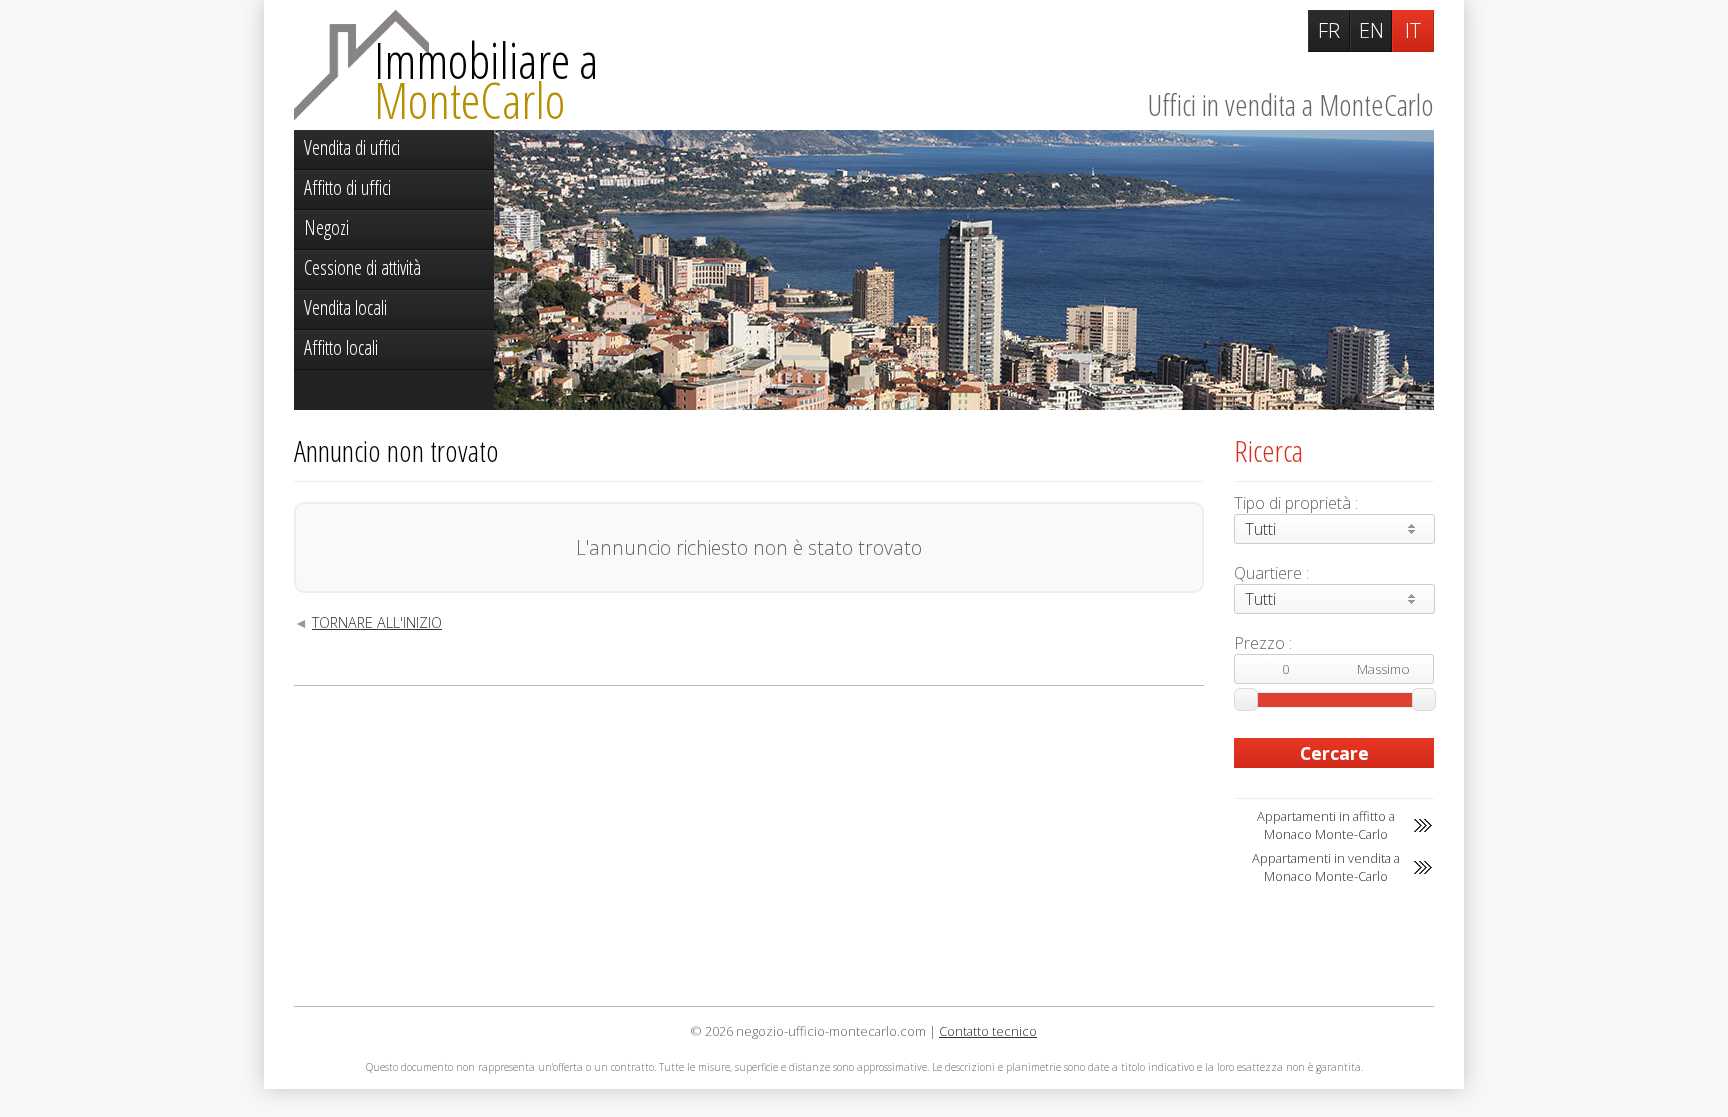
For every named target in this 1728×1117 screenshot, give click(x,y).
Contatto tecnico (988, 1031)
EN (1371, 30)
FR (1329, 30)
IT (1413, 30)
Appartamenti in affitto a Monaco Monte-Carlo (1326, 825)
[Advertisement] (749, 846)
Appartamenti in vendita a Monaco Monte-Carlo (1326, 867)
